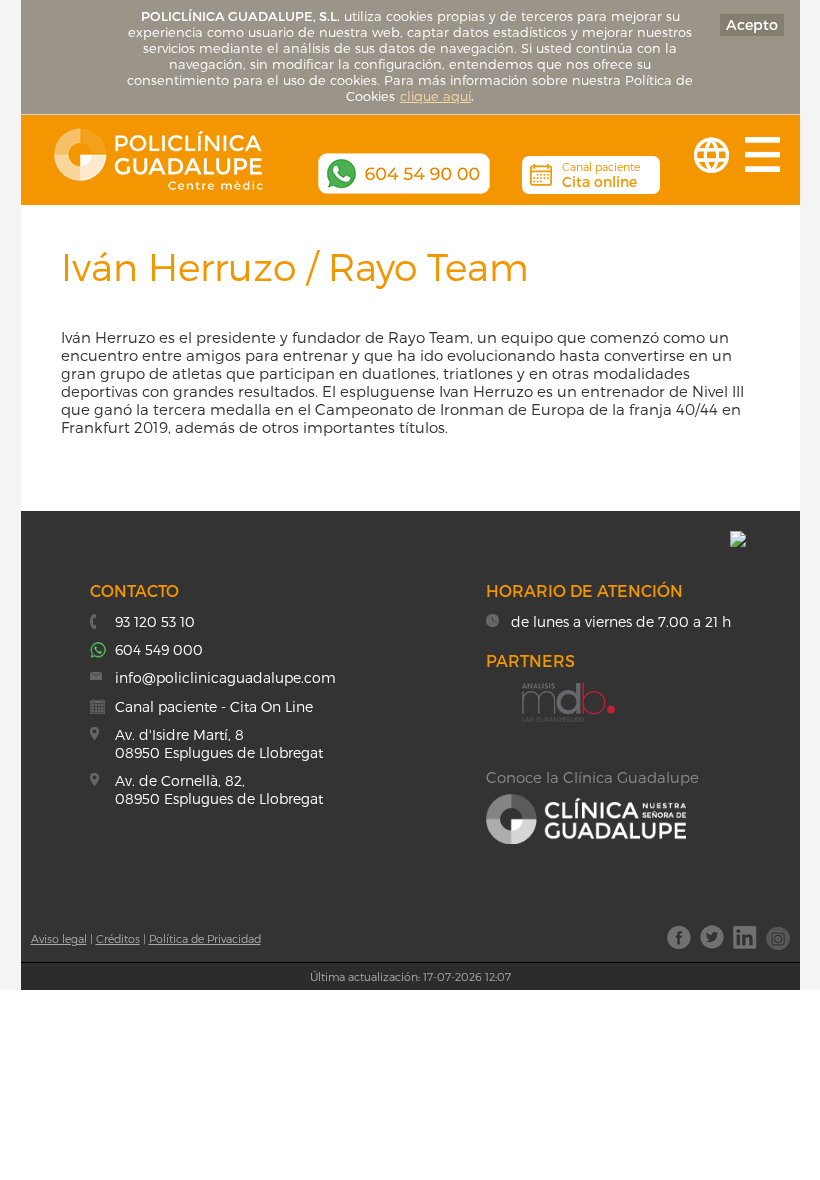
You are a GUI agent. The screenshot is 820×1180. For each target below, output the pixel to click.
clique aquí (435, 96)
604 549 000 (159, 649)
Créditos (118, 938)
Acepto (752, 24)
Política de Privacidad (205, 938)
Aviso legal (59, 938)
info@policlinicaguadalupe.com (225, 677)
